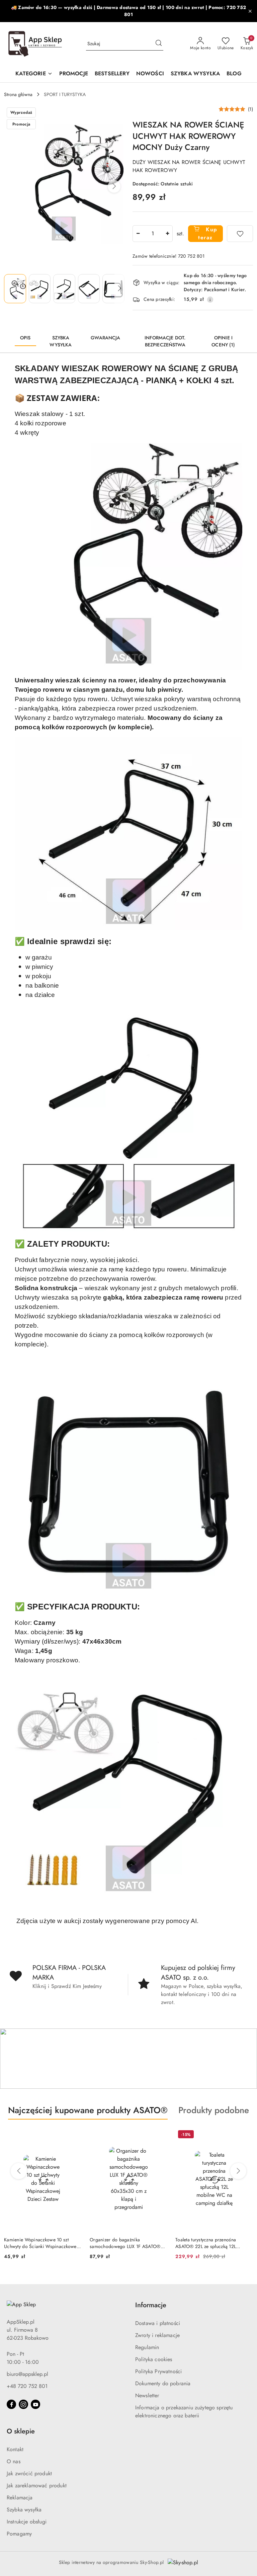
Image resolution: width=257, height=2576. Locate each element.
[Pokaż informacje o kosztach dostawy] (210, 300)
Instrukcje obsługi (27, 2522)
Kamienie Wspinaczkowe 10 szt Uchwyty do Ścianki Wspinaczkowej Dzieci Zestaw (41, 2243)
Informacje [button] (151, 2305)
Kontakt (15, 2449)
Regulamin (147, 2347)
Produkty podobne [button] (214, 2110)
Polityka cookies (154, 2359)
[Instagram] (23, 2404)
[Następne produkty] (238, 2171)
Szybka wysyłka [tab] (61, 341)
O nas (14, 2461)
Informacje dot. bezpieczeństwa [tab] (165, 341)
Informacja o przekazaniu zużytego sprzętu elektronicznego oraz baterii (184, 2412)
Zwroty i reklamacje (157, 2335)
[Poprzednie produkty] (19, 2171)
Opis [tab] (25, 338)
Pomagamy (19, 2534)
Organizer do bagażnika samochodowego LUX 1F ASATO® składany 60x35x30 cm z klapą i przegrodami (125, 2243)
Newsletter (147, 2395)
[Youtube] (35, 2404)
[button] (114, 186)
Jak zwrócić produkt (29, 2473)
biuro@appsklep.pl (27, 2374)
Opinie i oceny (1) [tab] (223, 341)
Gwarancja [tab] (105, 338)
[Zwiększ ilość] (167, 234)
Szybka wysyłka (24, 2510)
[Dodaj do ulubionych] (240, 234)
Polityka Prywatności (158, 2371)
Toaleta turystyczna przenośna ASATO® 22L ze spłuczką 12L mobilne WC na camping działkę (209, 2243)
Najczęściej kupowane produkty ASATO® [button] (88, 2110)
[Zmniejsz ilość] (138, 234)
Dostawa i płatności (158, 2323)
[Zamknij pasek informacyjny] (250, 11)
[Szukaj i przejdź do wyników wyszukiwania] (159, 44)
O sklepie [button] (21, 2431)
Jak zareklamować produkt (37, 2485)
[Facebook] (11, 2404)
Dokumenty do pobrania (163, 2383)
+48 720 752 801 (27, 2386)
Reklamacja (20, 2498)
